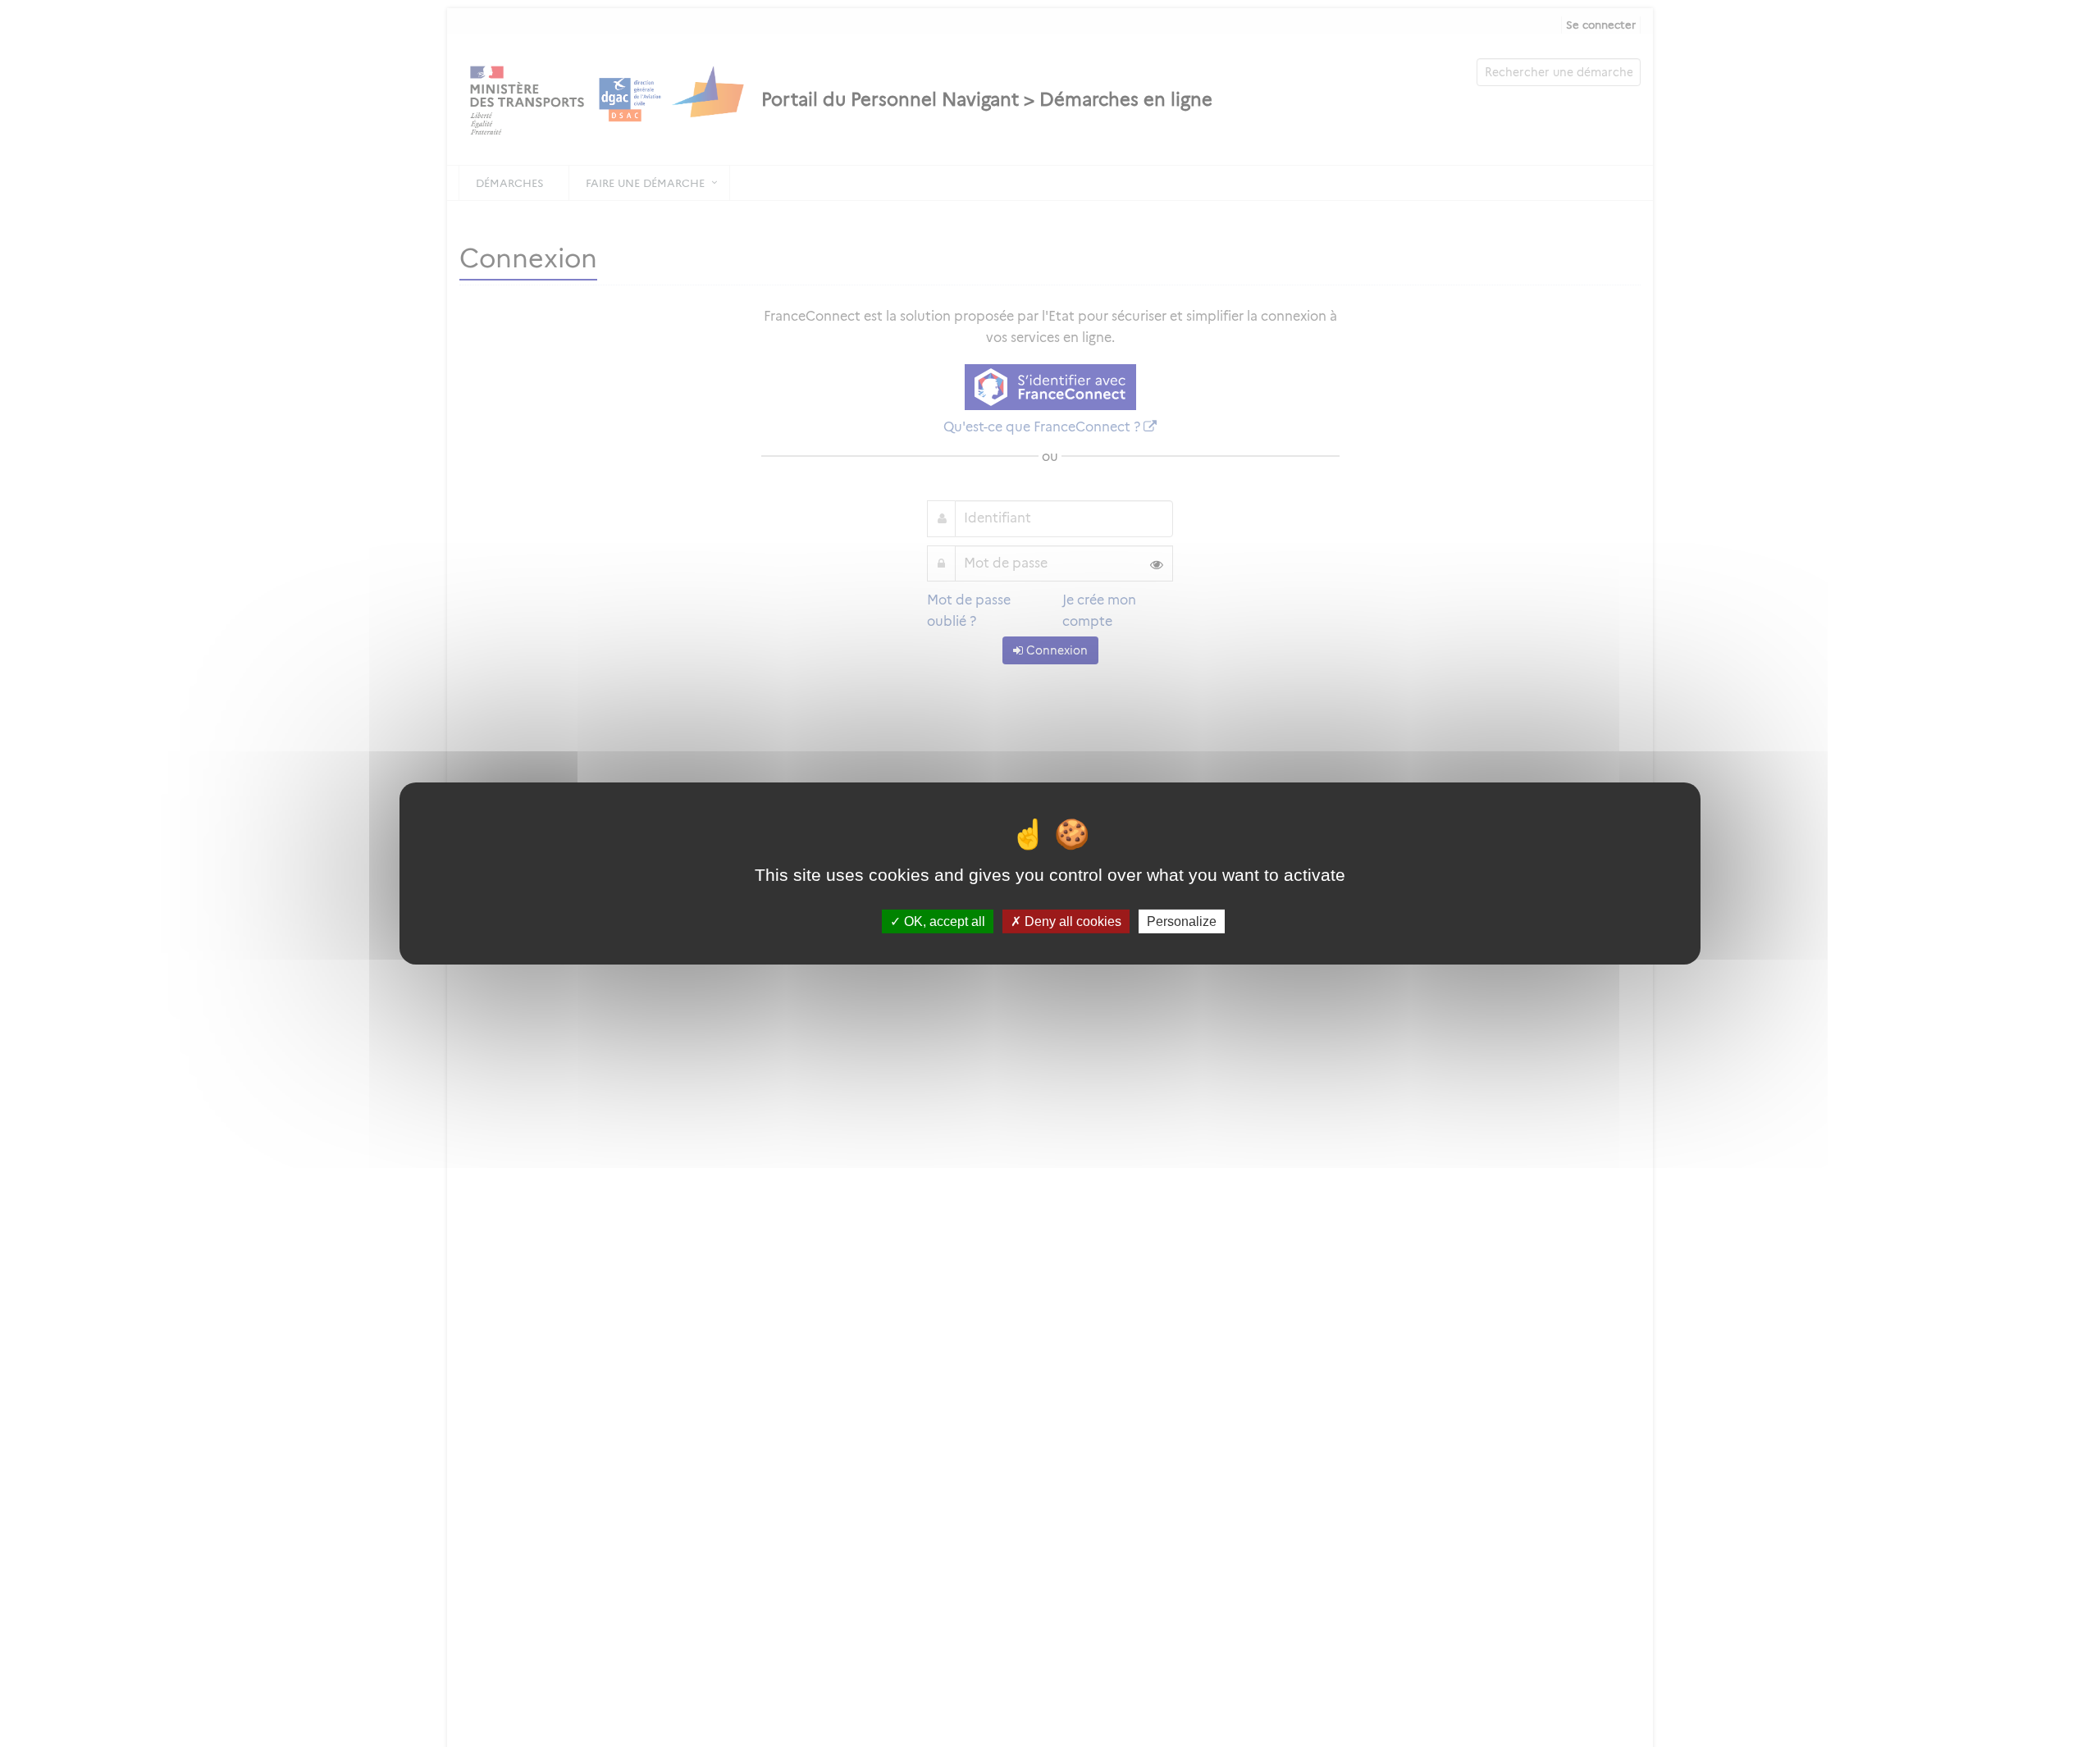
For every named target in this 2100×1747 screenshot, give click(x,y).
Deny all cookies (1071, 921)
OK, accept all (943, 921)
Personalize (1182, 921)
